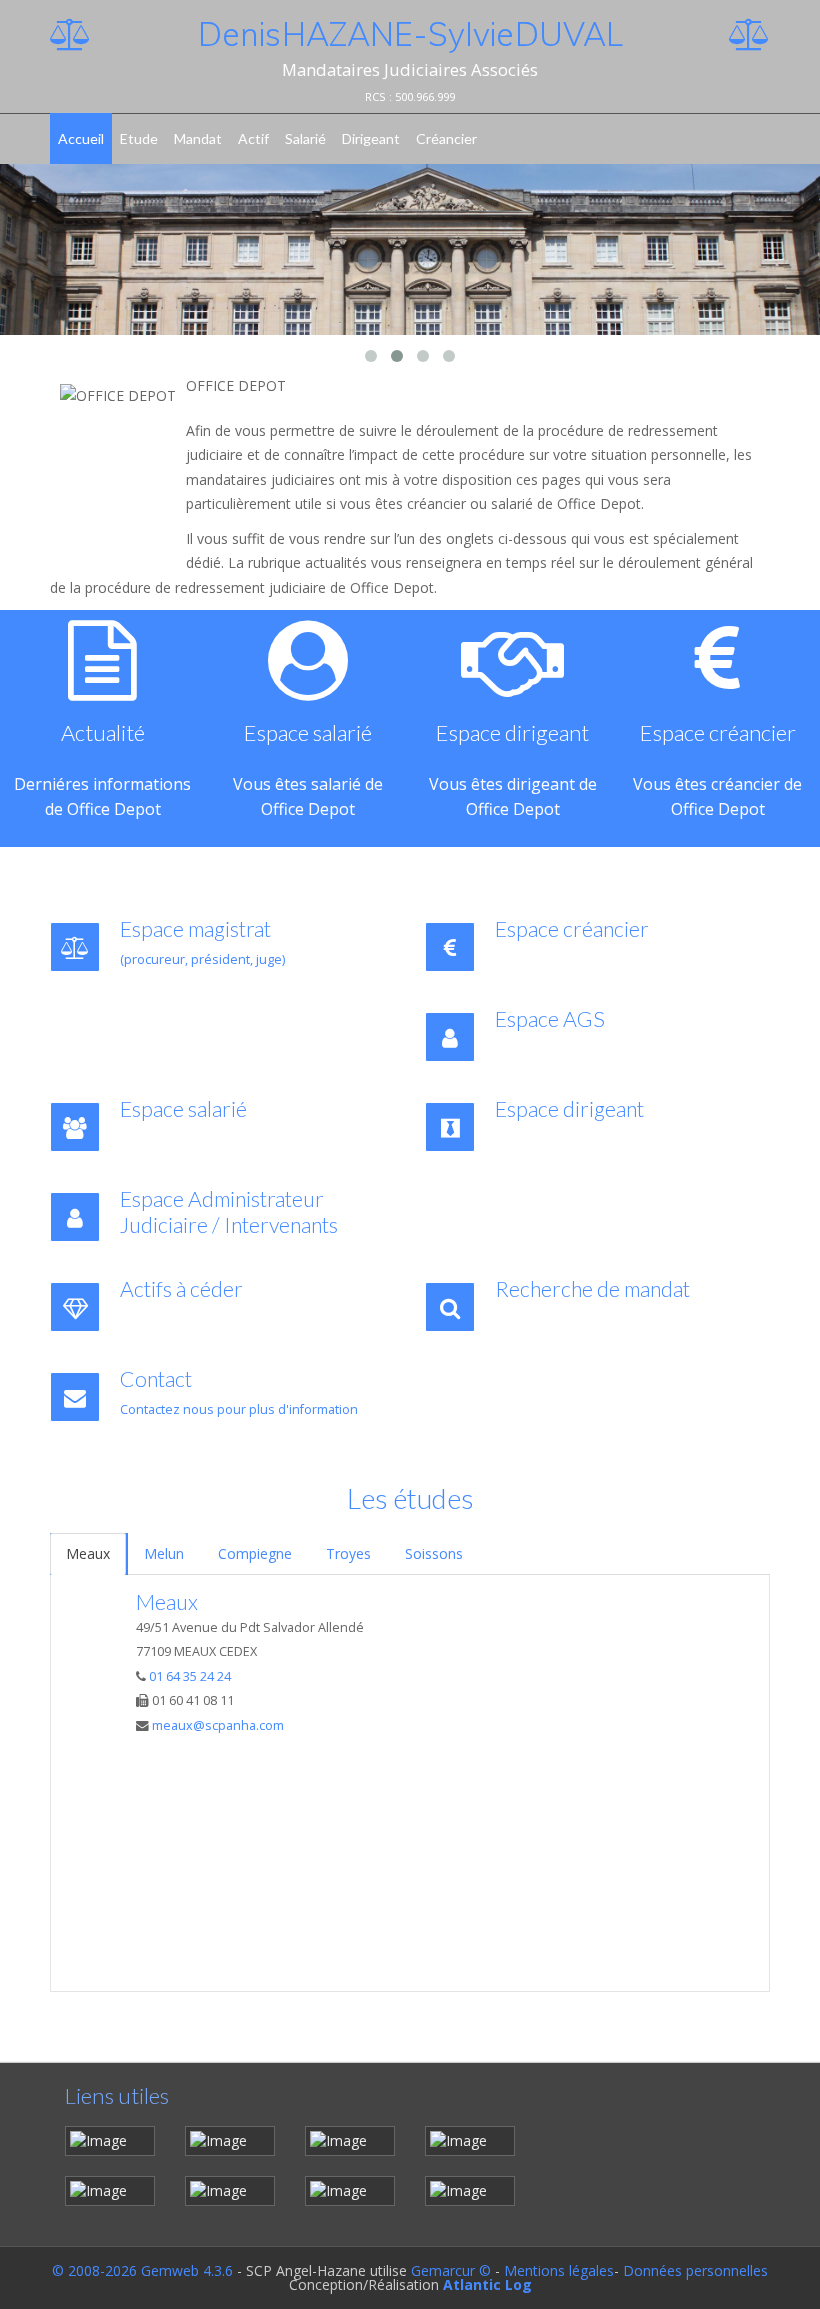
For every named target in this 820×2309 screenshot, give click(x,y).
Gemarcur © (451, 2270)
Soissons (434, 1553)
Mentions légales (559, 2270)
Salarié (305, 138)
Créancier (446, 138)
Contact (156, 1379)
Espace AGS (550, 1019)
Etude (139, 138)
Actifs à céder (181, 1289)
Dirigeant (371, 138)
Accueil (81, 138)
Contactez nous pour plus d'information (239, 1409)
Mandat (198, 138)
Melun (164, 1553)
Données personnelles (695, 2270)
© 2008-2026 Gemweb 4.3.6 (142, 2270)
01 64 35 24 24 (190, 1676)
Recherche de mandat (592, 1289)
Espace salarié (207, 1109)
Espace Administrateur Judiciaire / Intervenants (229, 1212)
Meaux (88, 1553)
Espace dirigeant (569, 1109)
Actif (253, 138)
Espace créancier (572, 929)
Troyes (348, 1553)
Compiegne (255, 1553)
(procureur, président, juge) (202, 959)
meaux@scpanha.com (218, 1725)
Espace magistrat (195, 929)
